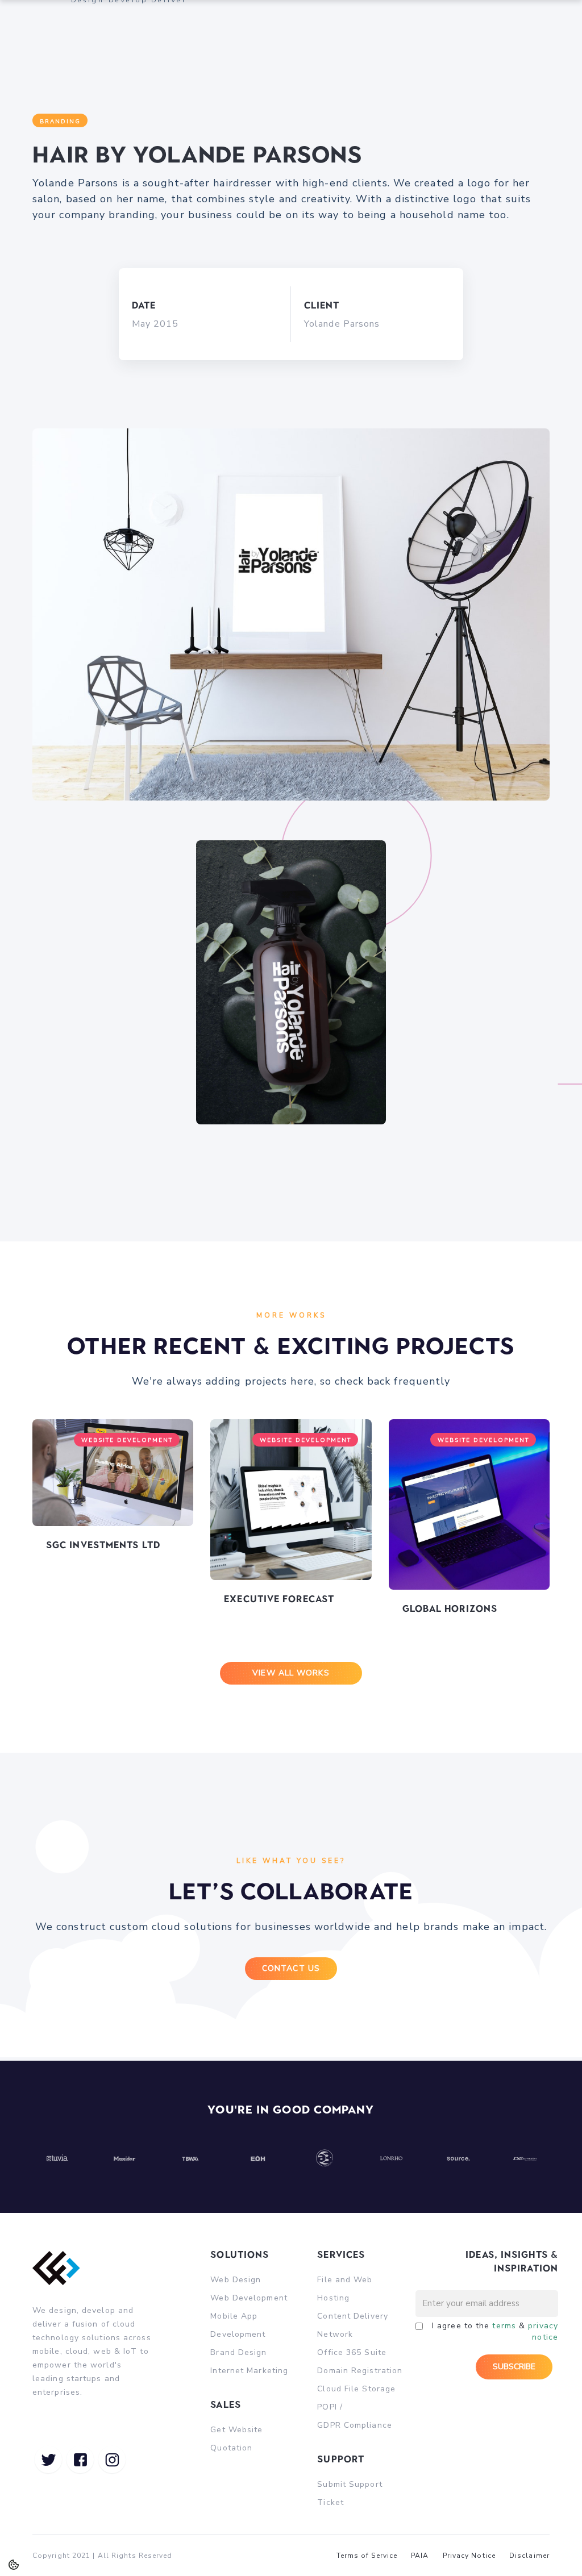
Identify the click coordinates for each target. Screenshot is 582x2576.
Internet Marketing (249, 2371)
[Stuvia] (57, 2158)
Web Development (249, 2298)
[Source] (458, 2158)
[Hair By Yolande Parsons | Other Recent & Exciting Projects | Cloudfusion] (48, 2460)
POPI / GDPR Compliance (355, 2416)
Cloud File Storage (356, 2389)
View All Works (291, 1673)
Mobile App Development (238, 2325)
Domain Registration (360, 2371)
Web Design (236, 2280)
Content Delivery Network (353, 2325)
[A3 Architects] (325, 2158)
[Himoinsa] (525, 2158)
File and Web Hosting (345, 2289)
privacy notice (543, 2331)
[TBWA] (191, 2158)
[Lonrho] (392, 2158)
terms (504, 2326)
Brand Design (238, 2352)
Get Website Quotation (236, 2439)
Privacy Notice (469, 2556)
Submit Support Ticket (350, 2493)
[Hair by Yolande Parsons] (291, 587)
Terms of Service (367, 2556)
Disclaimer (529, 2556)
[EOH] (258, 2158)
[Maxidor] (124, 2158)
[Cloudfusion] (62, 2276)
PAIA (420, 2556)
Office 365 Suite (352, 2352)
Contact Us (291, 1968)
